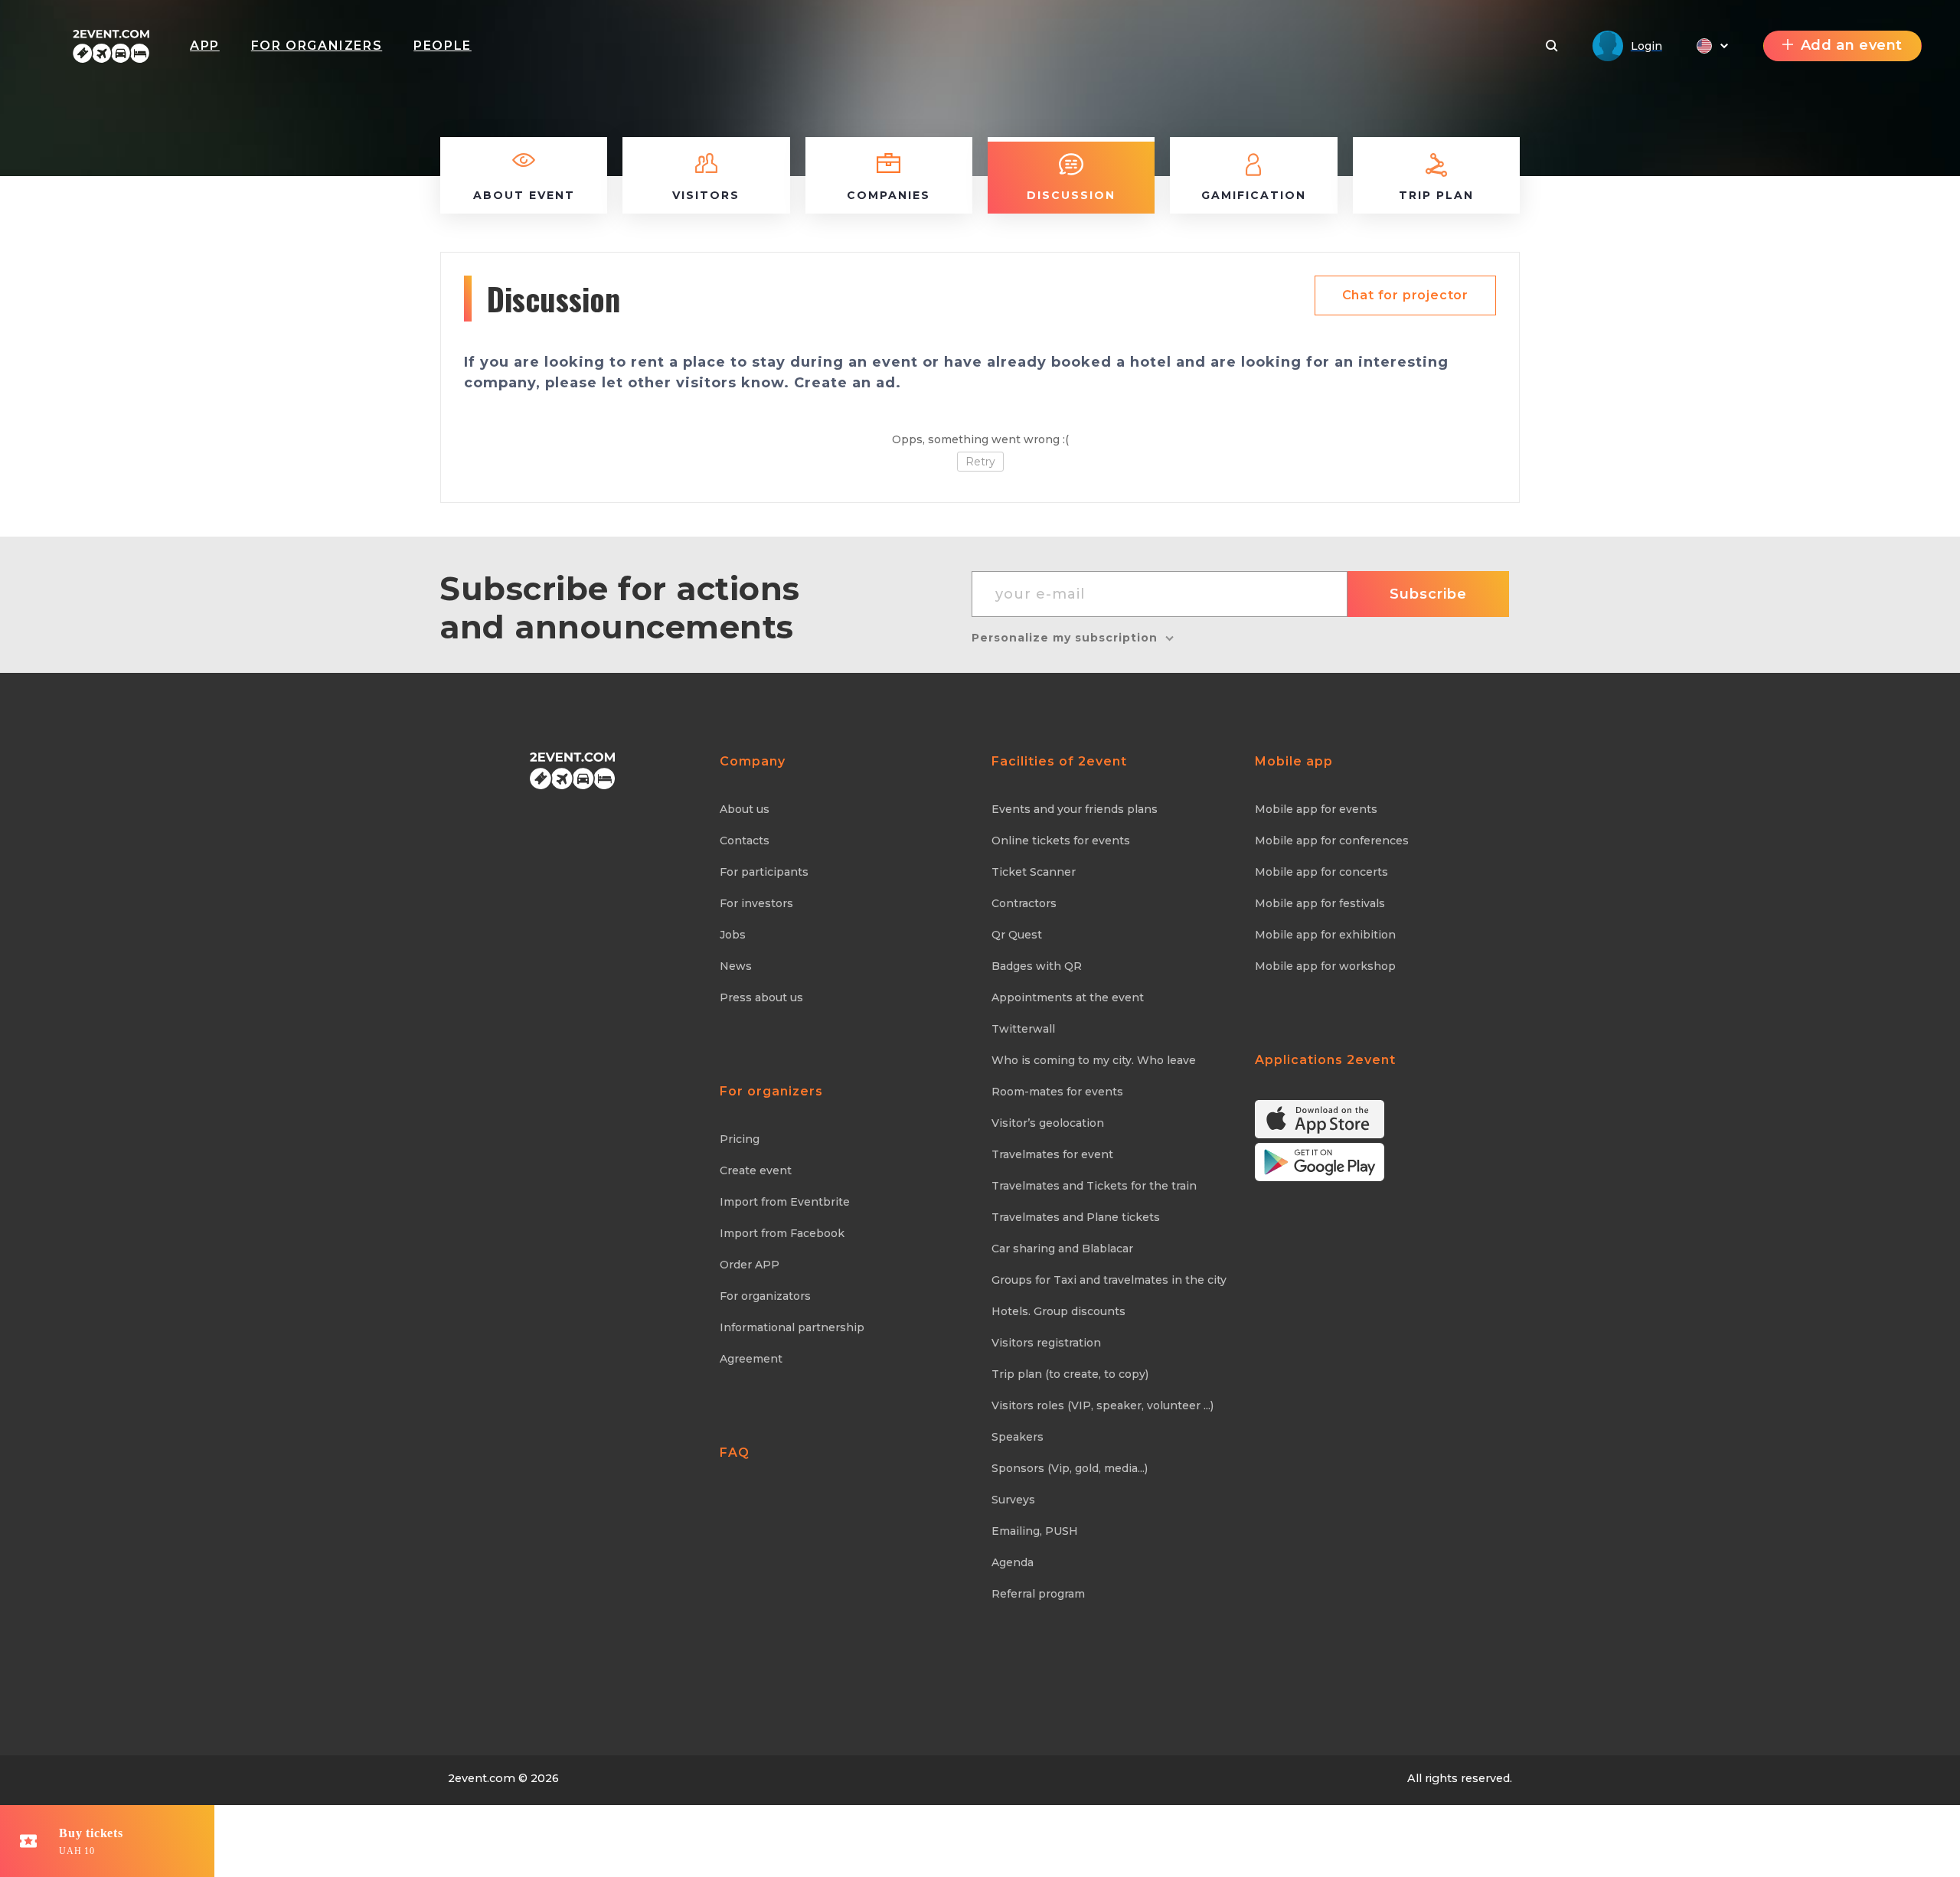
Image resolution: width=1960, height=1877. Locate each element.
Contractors (1024, 903)
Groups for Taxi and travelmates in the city (1109, 1280)
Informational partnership (792, 1327)
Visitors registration (1046, 1343)
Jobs (733, 935)
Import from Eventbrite (785, 1202)
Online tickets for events (1061, 841)
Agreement (751, 1359)
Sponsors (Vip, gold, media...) (1070, 1468)
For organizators (765, 1296)
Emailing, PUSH (1035, 1531)
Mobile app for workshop (1325, 966)
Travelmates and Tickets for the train (1094, 1186)
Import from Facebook (782, 1233)
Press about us (761, 997)
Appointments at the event (1068, 997)
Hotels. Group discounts (1058, 1311)
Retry (980, 462)
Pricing (740, 1139)
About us (745, 809)
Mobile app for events (1316, 809)
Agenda (1013, 1562)
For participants (764, 872)
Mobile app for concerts (1321, 872)
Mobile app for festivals (1320, 903)
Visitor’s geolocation (1048, 1123)
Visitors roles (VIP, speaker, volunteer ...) (1102, 1405)
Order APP (750, 1265)
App (205, 46)
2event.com (482, 1778)
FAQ (735, 1453)
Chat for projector (1405, 295)
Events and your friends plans (1075, 809)
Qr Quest (1017, 935)
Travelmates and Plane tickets (1076, 1217)
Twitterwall (1023, 1029)
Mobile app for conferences (1332, 841)
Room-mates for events (1057, 1092)
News (736, 966)
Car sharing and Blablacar (1062, 1249)
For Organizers (317, 46)
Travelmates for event (1052, 1154)
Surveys (1013, 1500)
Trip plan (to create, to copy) (1070, 1374)
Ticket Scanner (1034, 872)
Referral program (1038, 1594)
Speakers (1018, 1437)
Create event (756, 1170)
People (443, 46)
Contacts (745, 841)
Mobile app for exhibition (1325, 935)
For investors (756, 903)
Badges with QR (1037, 966)
